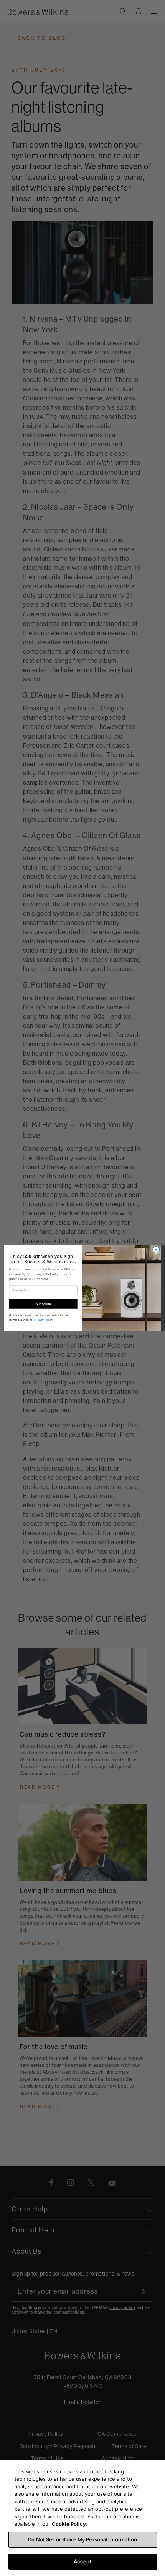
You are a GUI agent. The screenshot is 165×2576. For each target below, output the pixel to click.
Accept (83, 2561)
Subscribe (43, 1304)
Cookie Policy (69, 2524)
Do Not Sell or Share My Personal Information (82, 2539)
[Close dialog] (156, 1250)
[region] (82, 2518)
